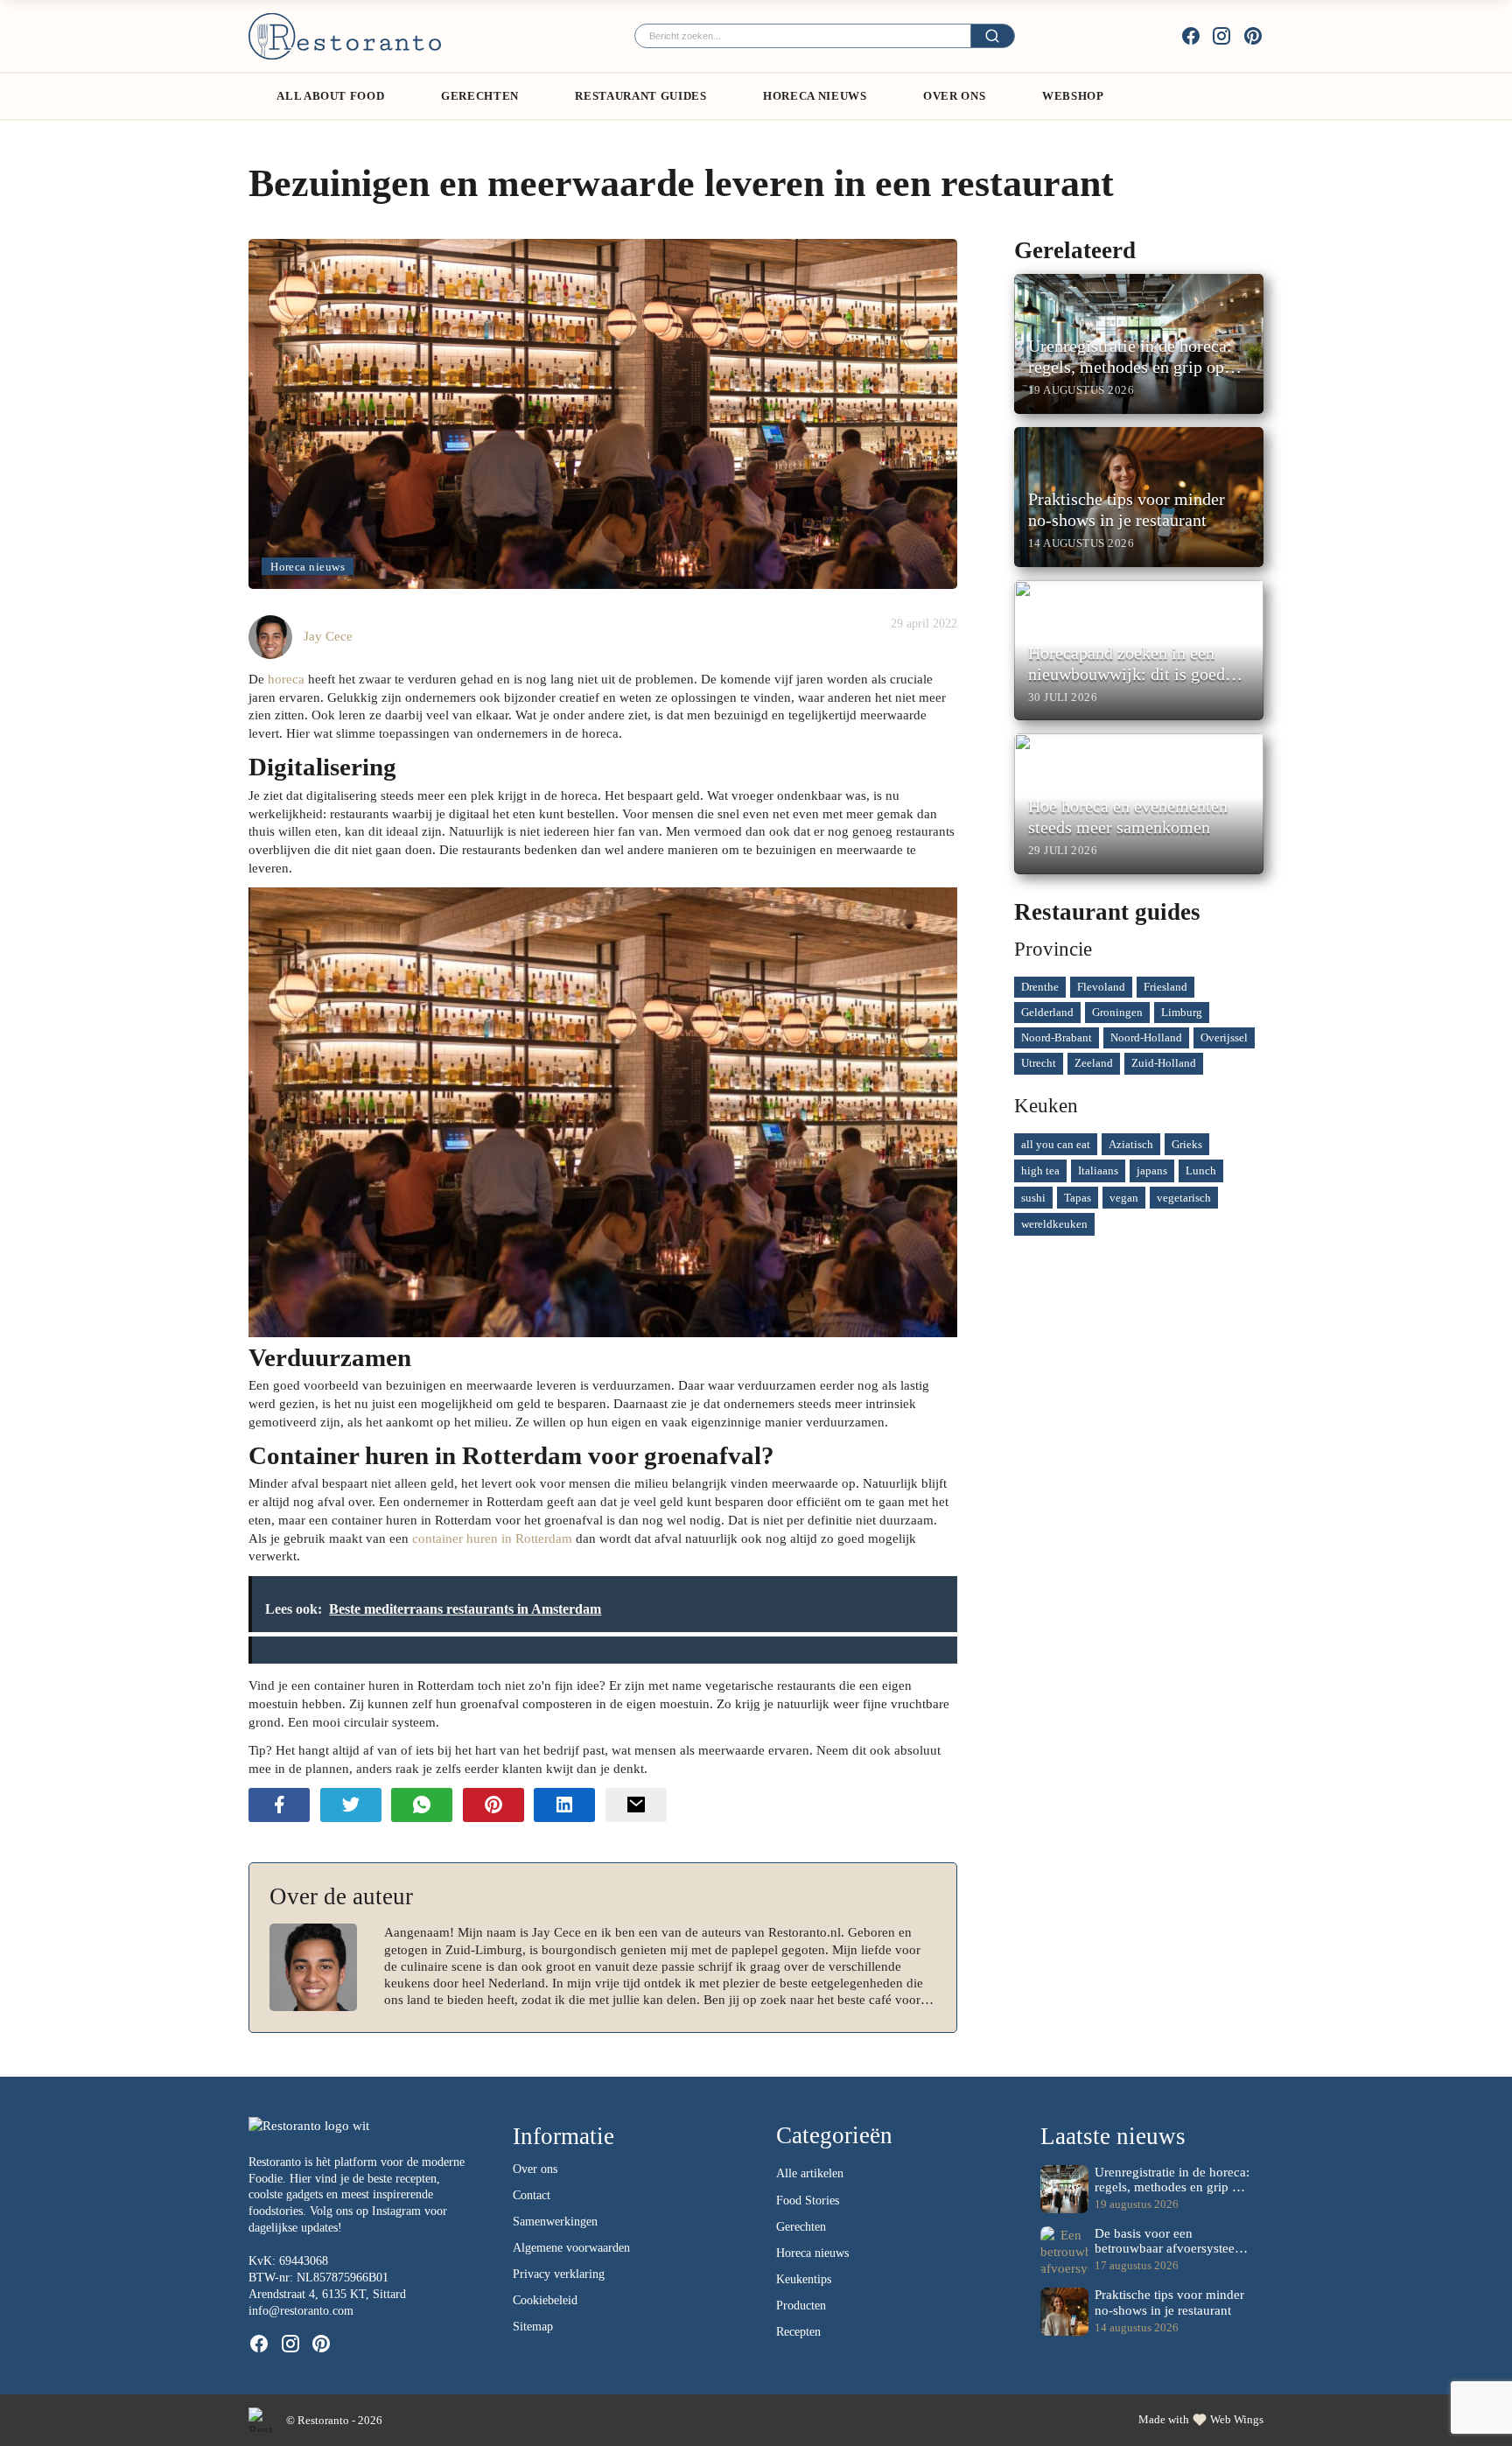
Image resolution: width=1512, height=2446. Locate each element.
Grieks (1187, 1144)
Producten (801, 2306)
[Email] (636, 1805)
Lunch (1201, 1170)
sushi (1033, 1198)
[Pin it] (493, 1805)
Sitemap (533, 2327)
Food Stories (808, 2201)
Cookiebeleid (545, 2300)
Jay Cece (328, 636)
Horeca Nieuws (815, 96)
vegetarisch (1184, 1198)
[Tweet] (351, 1805)
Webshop (1073, 96)
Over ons (954, 96)
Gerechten (480, 96)
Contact (532, 2195)
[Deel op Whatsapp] (422, 1805)
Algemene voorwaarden (571, 2248)
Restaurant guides (640, 96)
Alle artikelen (810, 2173)
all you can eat (1056, 1144)
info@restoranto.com (301, 2311)
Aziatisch (1131, 1144)
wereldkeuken (1054, 1224)
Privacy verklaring (559, 2274)
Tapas (1078, 1198)
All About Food (330, 96)
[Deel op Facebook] (279, 1805)
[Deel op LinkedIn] (564, 1805)
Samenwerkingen (555, 2222)
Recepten (798, 2332)
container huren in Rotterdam (492, 1538)
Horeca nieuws (308, 567)
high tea (1040, 1170)
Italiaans (1098, 1170)
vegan (1124, 1198)
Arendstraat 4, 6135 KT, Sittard (327, 2294)
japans (1152, 1170)
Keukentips (804, 2279)
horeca (286, 679)
